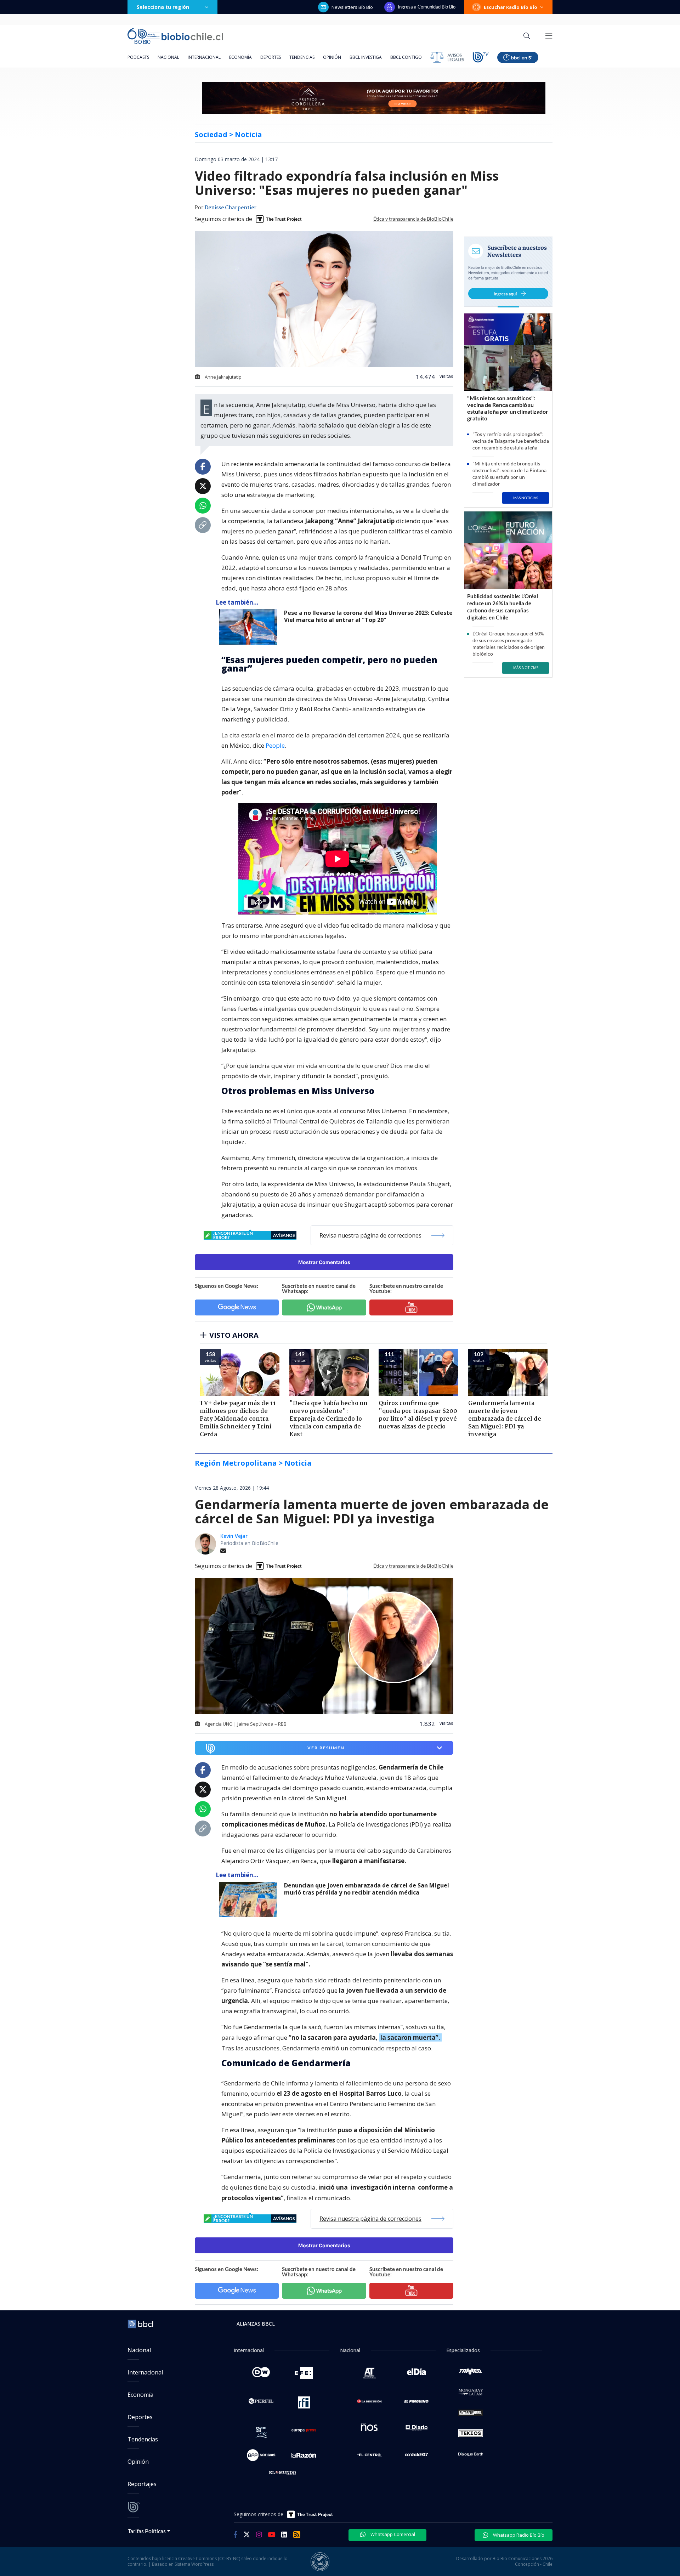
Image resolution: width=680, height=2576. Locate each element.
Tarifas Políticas (147, 2531)
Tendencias (302, 57)
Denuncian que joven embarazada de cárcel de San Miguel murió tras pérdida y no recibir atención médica (367, 1889)
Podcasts (138, 57)
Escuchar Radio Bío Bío (511, 7)
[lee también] (250, 627)
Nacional (168, 57)
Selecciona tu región (163, 7)
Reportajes (142, 2484)
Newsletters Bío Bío (352, 7)
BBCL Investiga (366, 57)
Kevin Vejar (234, 1536)
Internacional (204, 57)
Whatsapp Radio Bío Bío (518, 2535)
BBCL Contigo (406, 57)
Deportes (271, 57)
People (275, 745)
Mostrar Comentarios (324, 1262)
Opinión (332, 57)
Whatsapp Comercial (392, 2534)
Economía (240, 57)
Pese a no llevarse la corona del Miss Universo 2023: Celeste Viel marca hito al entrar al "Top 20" (368, 616)
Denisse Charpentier (230, 208)
